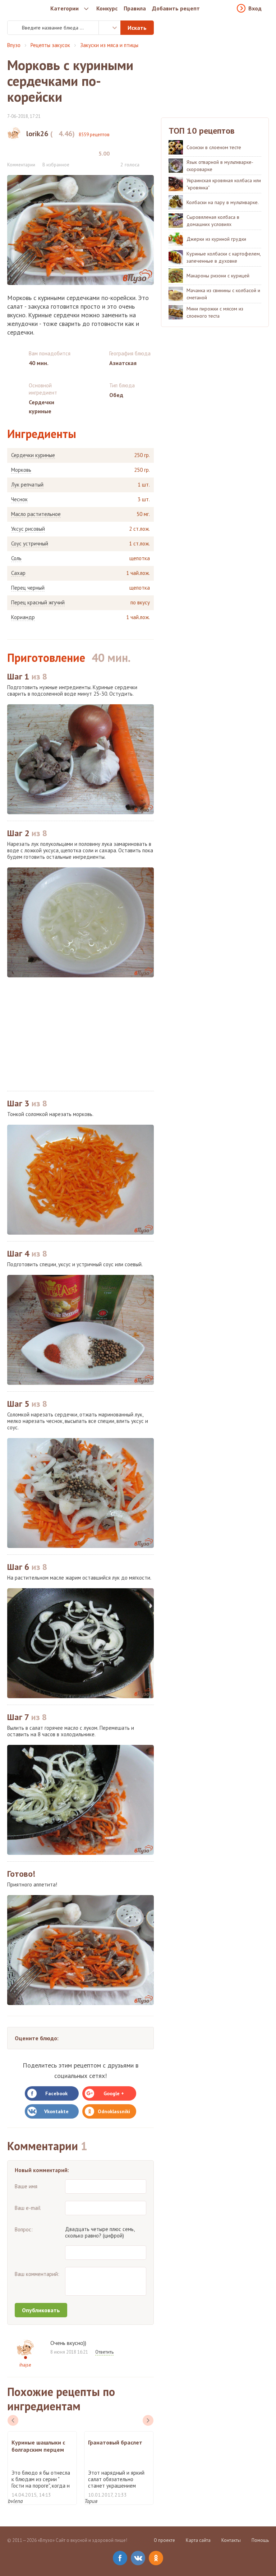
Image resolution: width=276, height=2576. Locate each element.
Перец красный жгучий (38, 603)
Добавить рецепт (176, 8)
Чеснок (19, 499)
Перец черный (28, 588)
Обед (116, 395)
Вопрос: (24, 2229)
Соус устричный (30, 544)
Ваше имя (26, 2186)
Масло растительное (36, 514)
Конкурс (107, 8)
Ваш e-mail (28, 2208)
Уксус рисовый (28, 529)
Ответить (104, 2352)
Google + (114, 2093)
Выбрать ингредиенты (110, 28)
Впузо (14, 45)
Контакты (231, 2540)
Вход (255, 8)
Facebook (56, 2093)
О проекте (164, 2540)
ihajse (25, 2365)
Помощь (260, 2540)
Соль (16, 558)
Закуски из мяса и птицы (109, 45)
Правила (135, 8)
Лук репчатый (27, 485)
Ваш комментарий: (37, 2274)
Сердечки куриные (33, 455)
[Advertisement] (80, 1034)
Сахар (18, 573)
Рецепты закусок (50, 45)
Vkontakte (56, 2111)
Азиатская (123, 363)
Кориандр (23, 617)
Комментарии (21, 165)
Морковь (21, 470)
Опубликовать (41, 2310)
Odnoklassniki (114, 2111)
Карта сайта (198, 2540)
